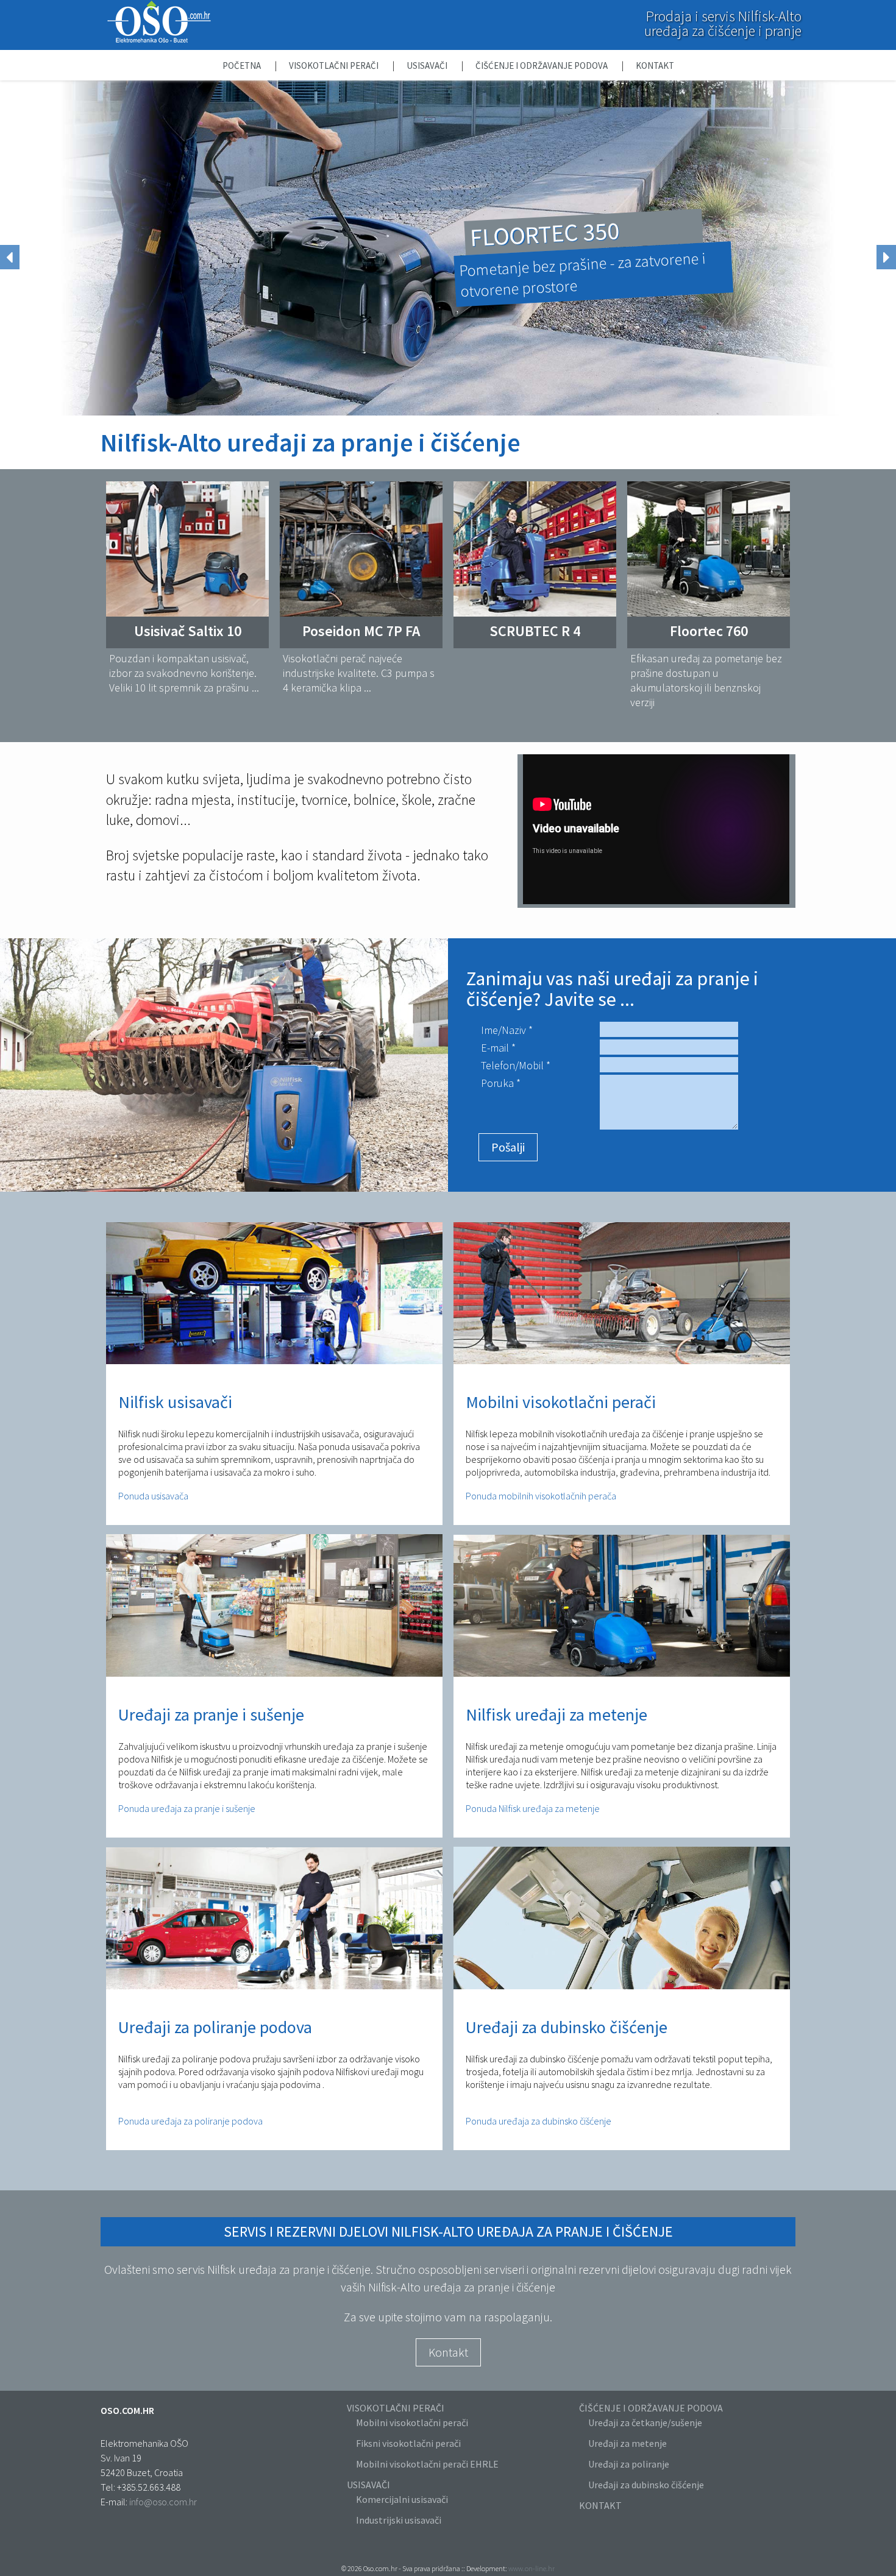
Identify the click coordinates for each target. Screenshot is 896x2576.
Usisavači (428, 65)
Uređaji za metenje (628, 2443)
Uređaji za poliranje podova (215, 2027)
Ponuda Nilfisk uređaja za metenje (533, 1808)
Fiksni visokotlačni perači (408, 2443)
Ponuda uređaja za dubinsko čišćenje (539, 2121)
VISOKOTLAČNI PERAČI (396, 2408)
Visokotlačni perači (335, 65)
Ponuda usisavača (153, 1496)
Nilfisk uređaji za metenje (556, 1714)
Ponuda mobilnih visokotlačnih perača (541, 1496)
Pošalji (508, 1147)
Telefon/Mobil (512, 1065)
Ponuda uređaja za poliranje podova (190, 2121)
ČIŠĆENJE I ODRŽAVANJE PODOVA (651, 2408)
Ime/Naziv (503, 1030)
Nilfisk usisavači (175, 1402)
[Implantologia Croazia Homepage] (159, 40)
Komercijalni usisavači (402, 2499)
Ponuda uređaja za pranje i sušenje (187, 1808)
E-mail (495, 1048)
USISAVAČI (368, 2485)
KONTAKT (600, 2505)
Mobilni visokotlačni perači (561, 1402)
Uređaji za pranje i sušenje (211, 1714)
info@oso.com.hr (163, 2502)
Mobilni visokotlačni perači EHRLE (427, 2464)
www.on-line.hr (532, 2568)
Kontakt (655, 65)
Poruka (497, 1083)
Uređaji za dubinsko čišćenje (567, 2027)
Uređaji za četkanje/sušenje (645, 2422)
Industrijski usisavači (399, 2520)
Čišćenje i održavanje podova (542, 65)
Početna (243, 65)
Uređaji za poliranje (629, 2464)
